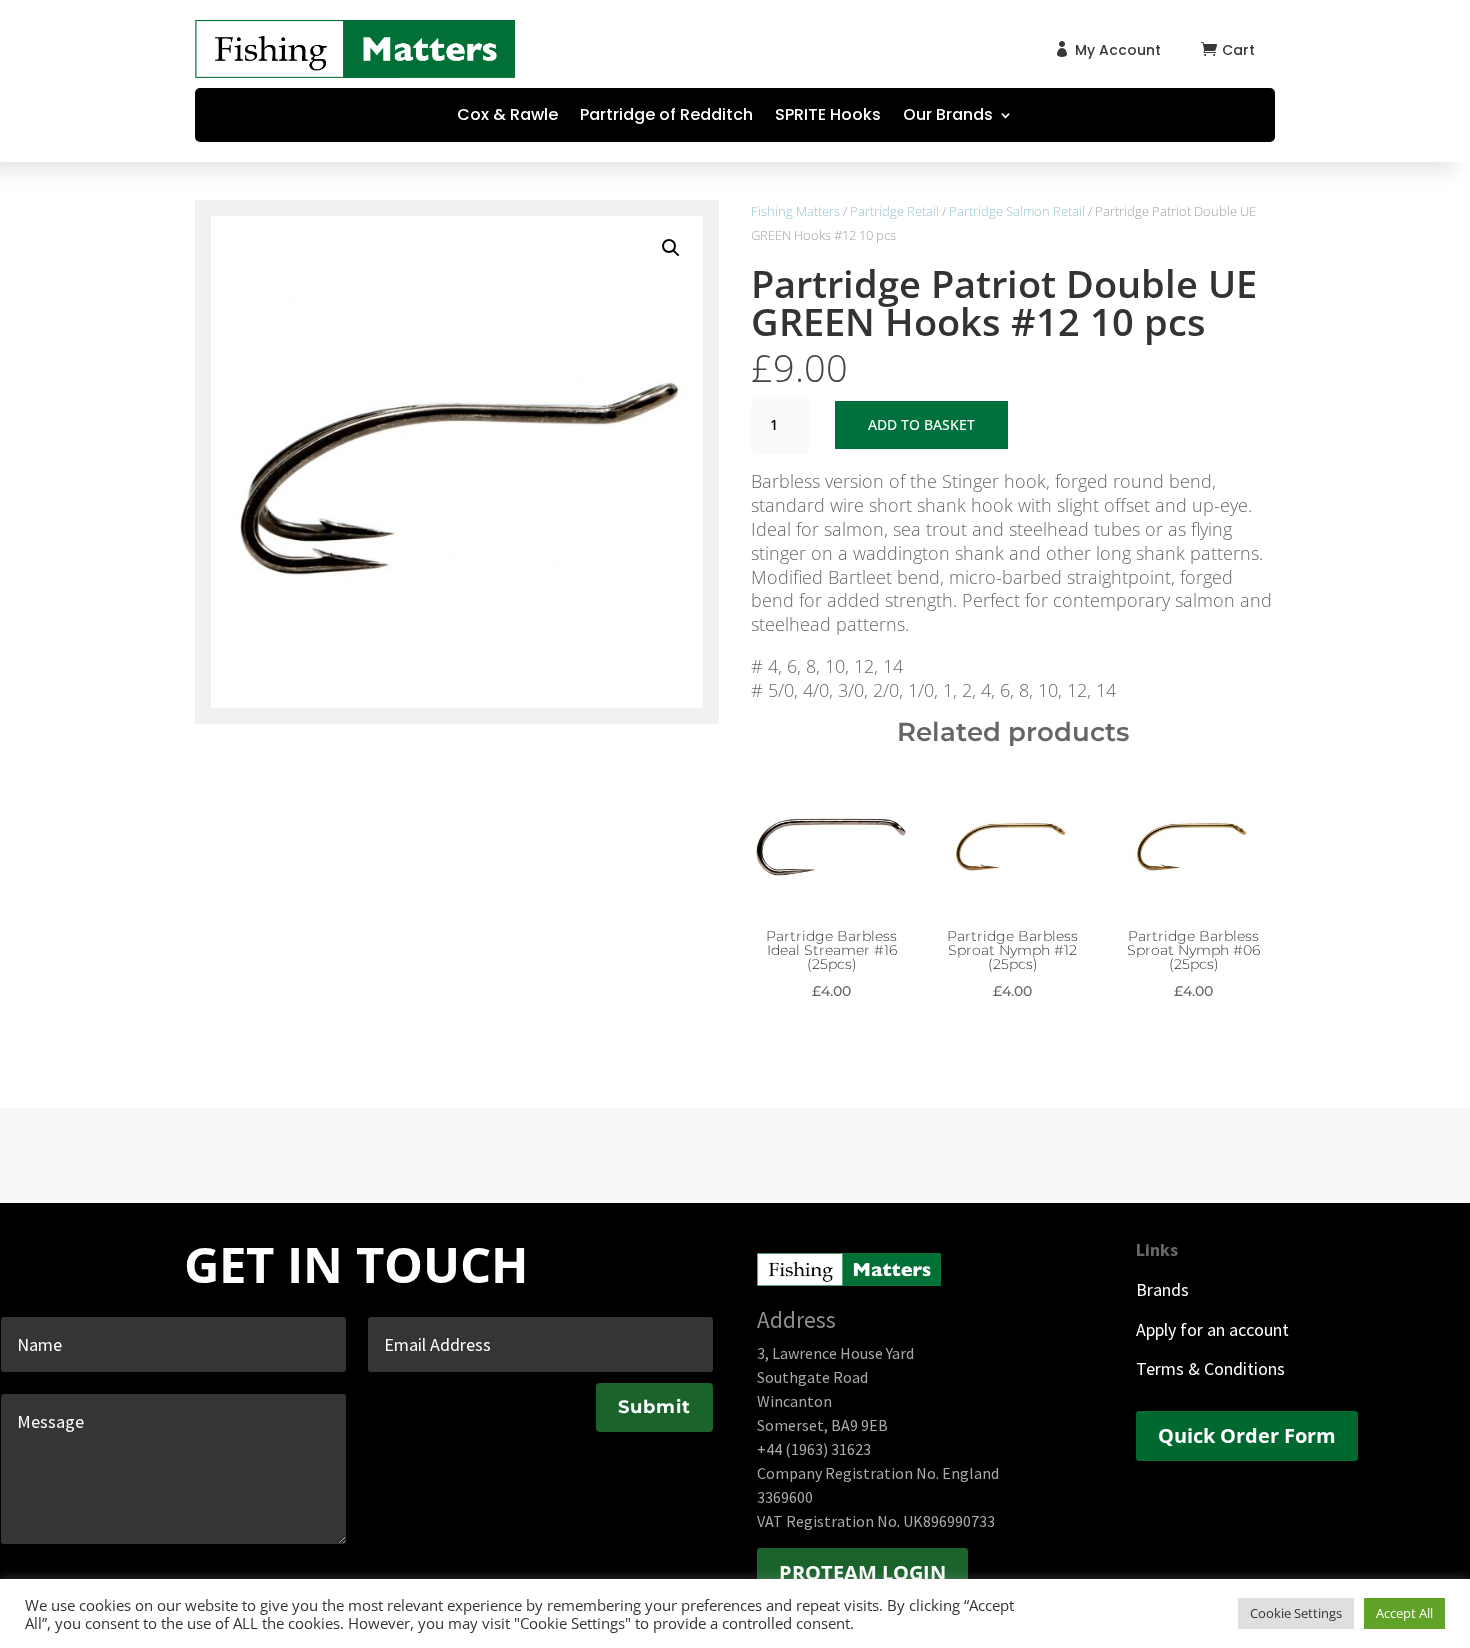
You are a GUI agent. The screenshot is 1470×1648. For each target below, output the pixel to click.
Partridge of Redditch (666, 117)
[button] (671, 248)
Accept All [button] (1404, 1613)
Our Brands (948, 117)
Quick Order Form (1247, 1435)
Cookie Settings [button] (1296, 1613)
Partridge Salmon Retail (1017, 211)
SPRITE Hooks (828, 117)
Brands (1162, 1289)
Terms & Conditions (1210, 1368)
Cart (1238, 50)
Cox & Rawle (507, 117)
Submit (654, 1407)
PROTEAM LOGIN (862, 1572)
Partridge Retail (894, 211)
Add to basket (921, 424)
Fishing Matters (795, 211)
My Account (1118, 50)
